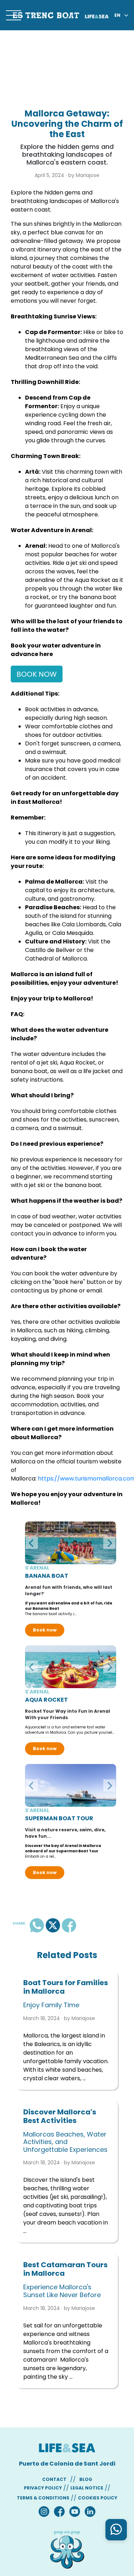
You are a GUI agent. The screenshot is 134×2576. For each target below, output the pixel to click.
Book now (45, 1630)
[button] (32, 1543)
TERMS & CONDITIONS (43, 2498)
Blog (86, 2479)
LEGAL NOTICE (87, 2488)
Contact (54, 2479)
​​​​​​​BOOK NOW (37, 674)
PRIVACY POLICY (43, 2488)
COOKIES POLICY (98, 2498)
